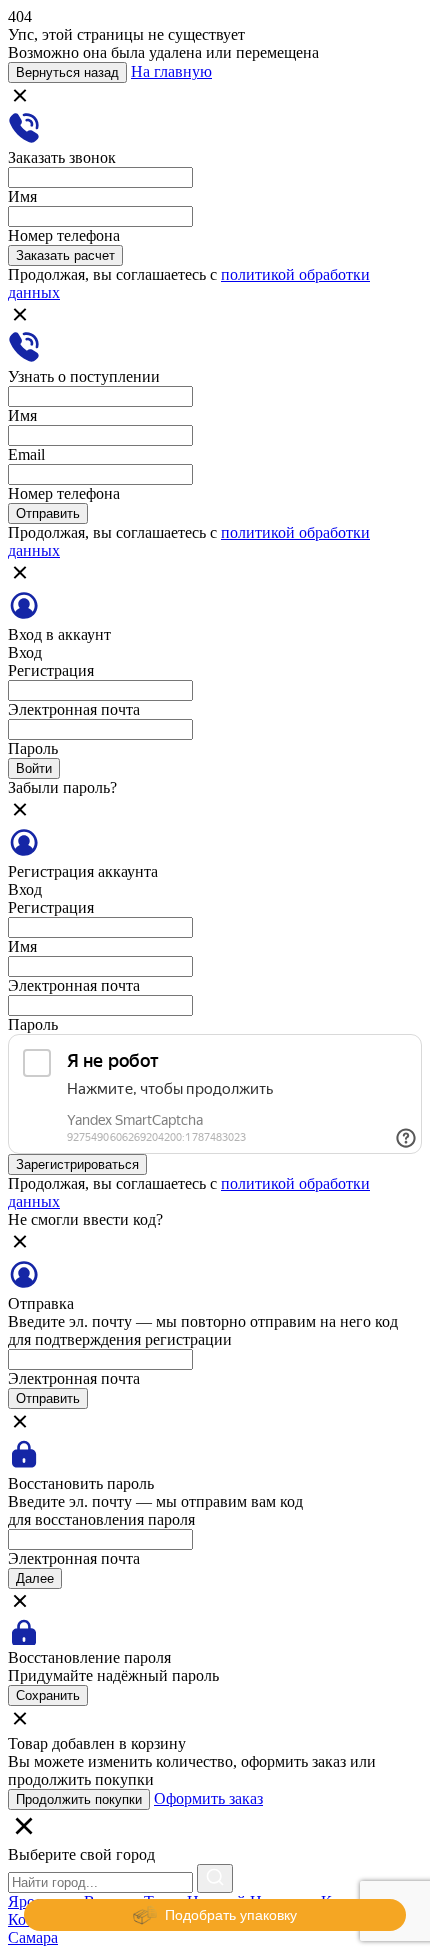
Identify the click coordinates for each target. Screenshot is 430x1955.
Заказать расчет (65, 255)
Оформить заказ (208, 1798)
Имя (22, 196)
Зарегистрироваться (77, 1164)
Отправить (48, 513)
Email (26, 454)
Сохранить (48, 1695)
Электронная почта (74, 709)
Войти (34, 768)
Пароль (33, 748)
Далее (35, 1578)
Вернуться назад (67, 72)
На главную (171, 71)
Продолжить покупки (79, 1799)
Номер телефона (64, 235)
